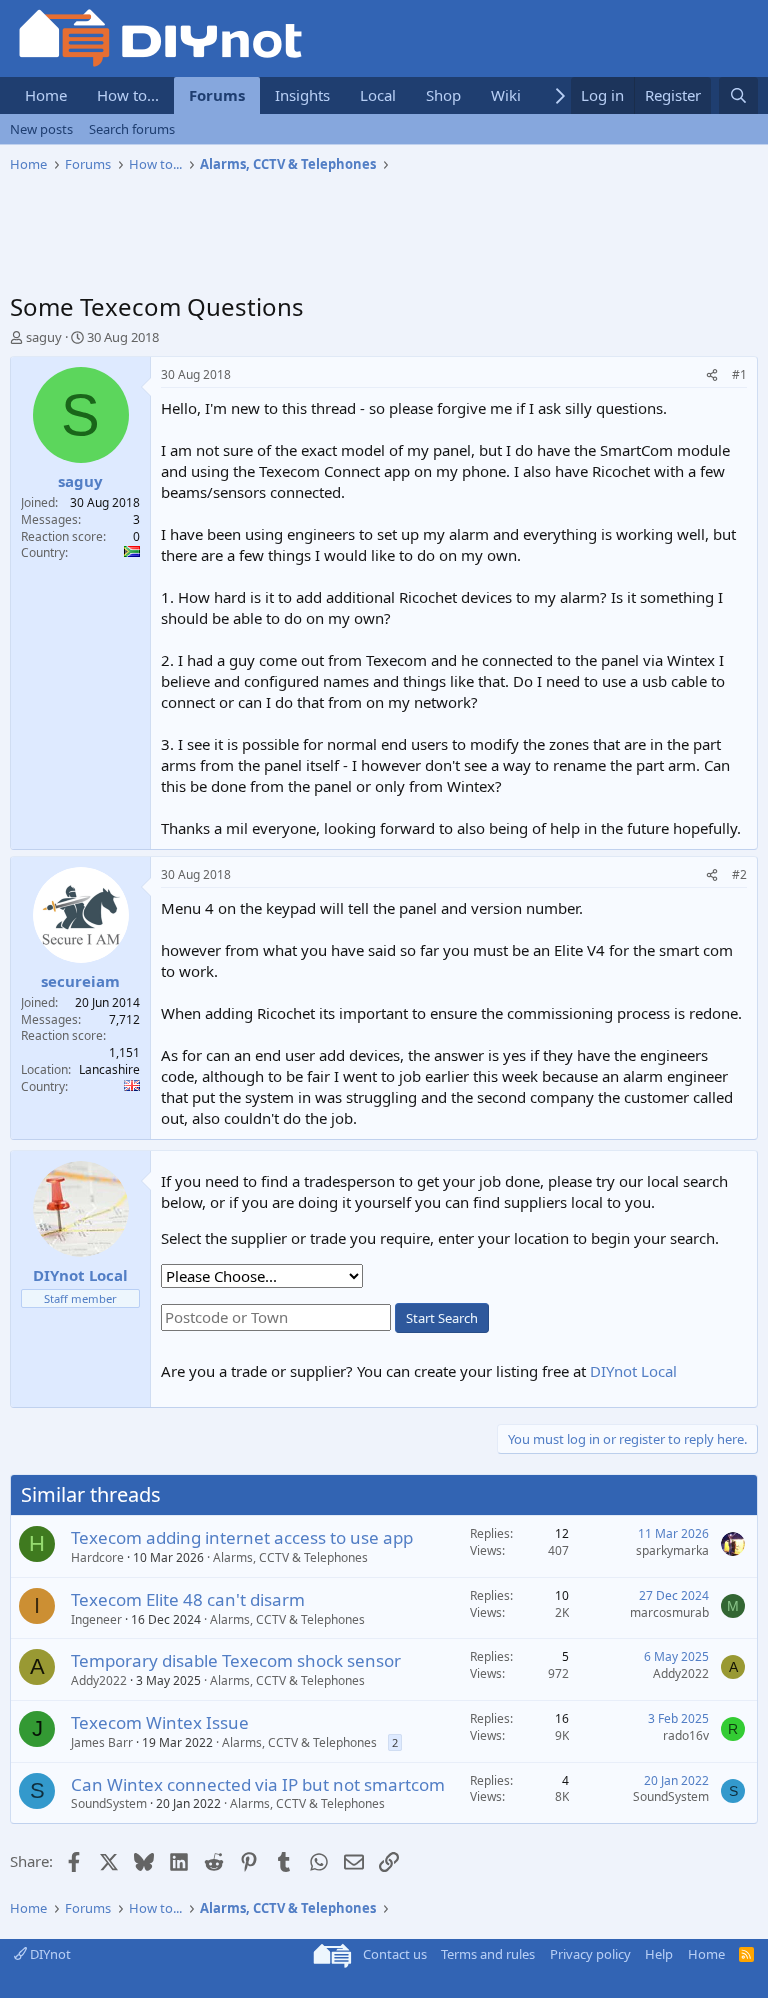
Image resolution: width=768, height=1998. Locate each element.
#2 (739, 874)
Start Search (442, 1318)
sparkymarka (672, 1550)
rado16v (686, 1735)
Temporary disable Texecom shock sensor (236, 1660)
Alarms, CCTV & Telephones (290, 1557)
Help (659, 1954)
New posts (41, 129)
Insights (302, 95)
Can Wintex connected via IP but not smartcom (258, 1784)
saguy (44, 337)
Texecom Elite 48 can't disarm (188, 1599)
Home (46, 95)
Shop (443, 95)
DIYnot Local (633, 1371)
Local (378, 95)
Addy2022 (99, 1680)
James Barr (102, 1742)
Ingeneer (96, 1619)
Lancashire (109, 1069)
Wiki (506, 95)
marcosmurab (669, 1612)
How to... (128, 95)
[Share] (712, 375)
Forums (217, 95)
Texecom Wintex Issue (160, 1722)
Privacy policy (590, 1954)
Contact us (395, 1954)
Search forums (132, 129)
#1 (739, 374)
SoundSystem (109, 1803)
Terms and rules (488, 1954)
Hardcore (97, 1557)
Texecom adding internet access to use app (242, 1537)
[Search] (738, 95)
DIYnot (49, 1954)
